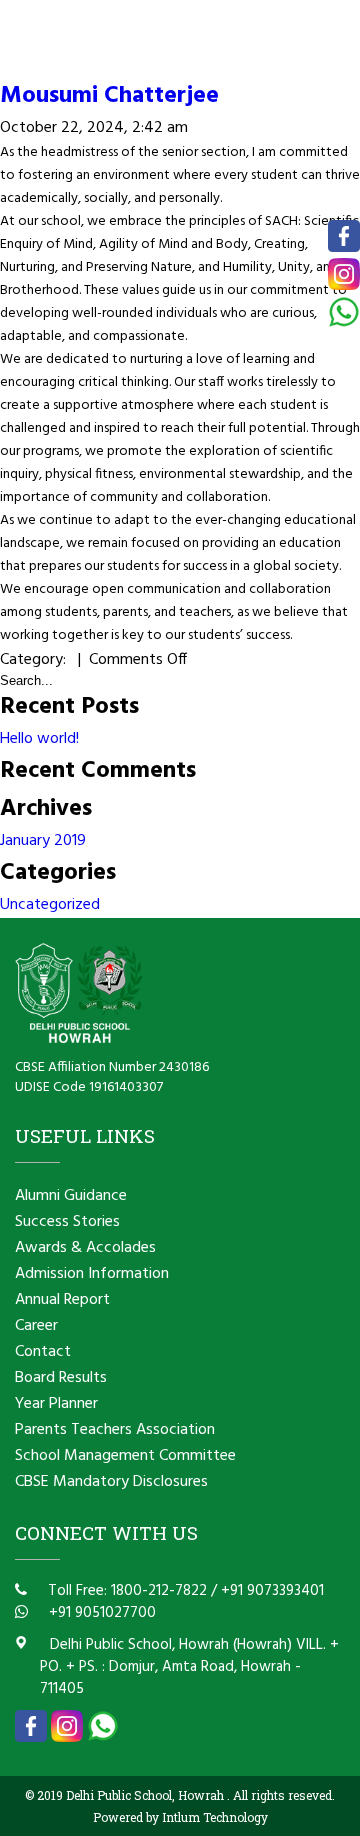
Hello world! (39, 739)
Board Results (61, 1378)
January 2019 (43, 841)
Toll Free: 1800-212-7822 (125, 1591)
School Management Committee (125, 1456)
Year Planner (56, 1404)
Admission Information (92, 1274)
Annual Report (62, 1300)
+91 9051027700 (100, 1613)
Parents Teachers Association (115, 1430)
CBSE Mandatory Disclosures (111, 1482)
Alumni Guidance (71, 1196)
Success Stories (67, 1222)
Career (36, 1326)
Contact (43, 1352)
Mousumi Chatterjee (109, 96)
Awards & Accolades (85, 1248)
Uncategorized (50, 905)
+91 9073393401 (272, 1591)
